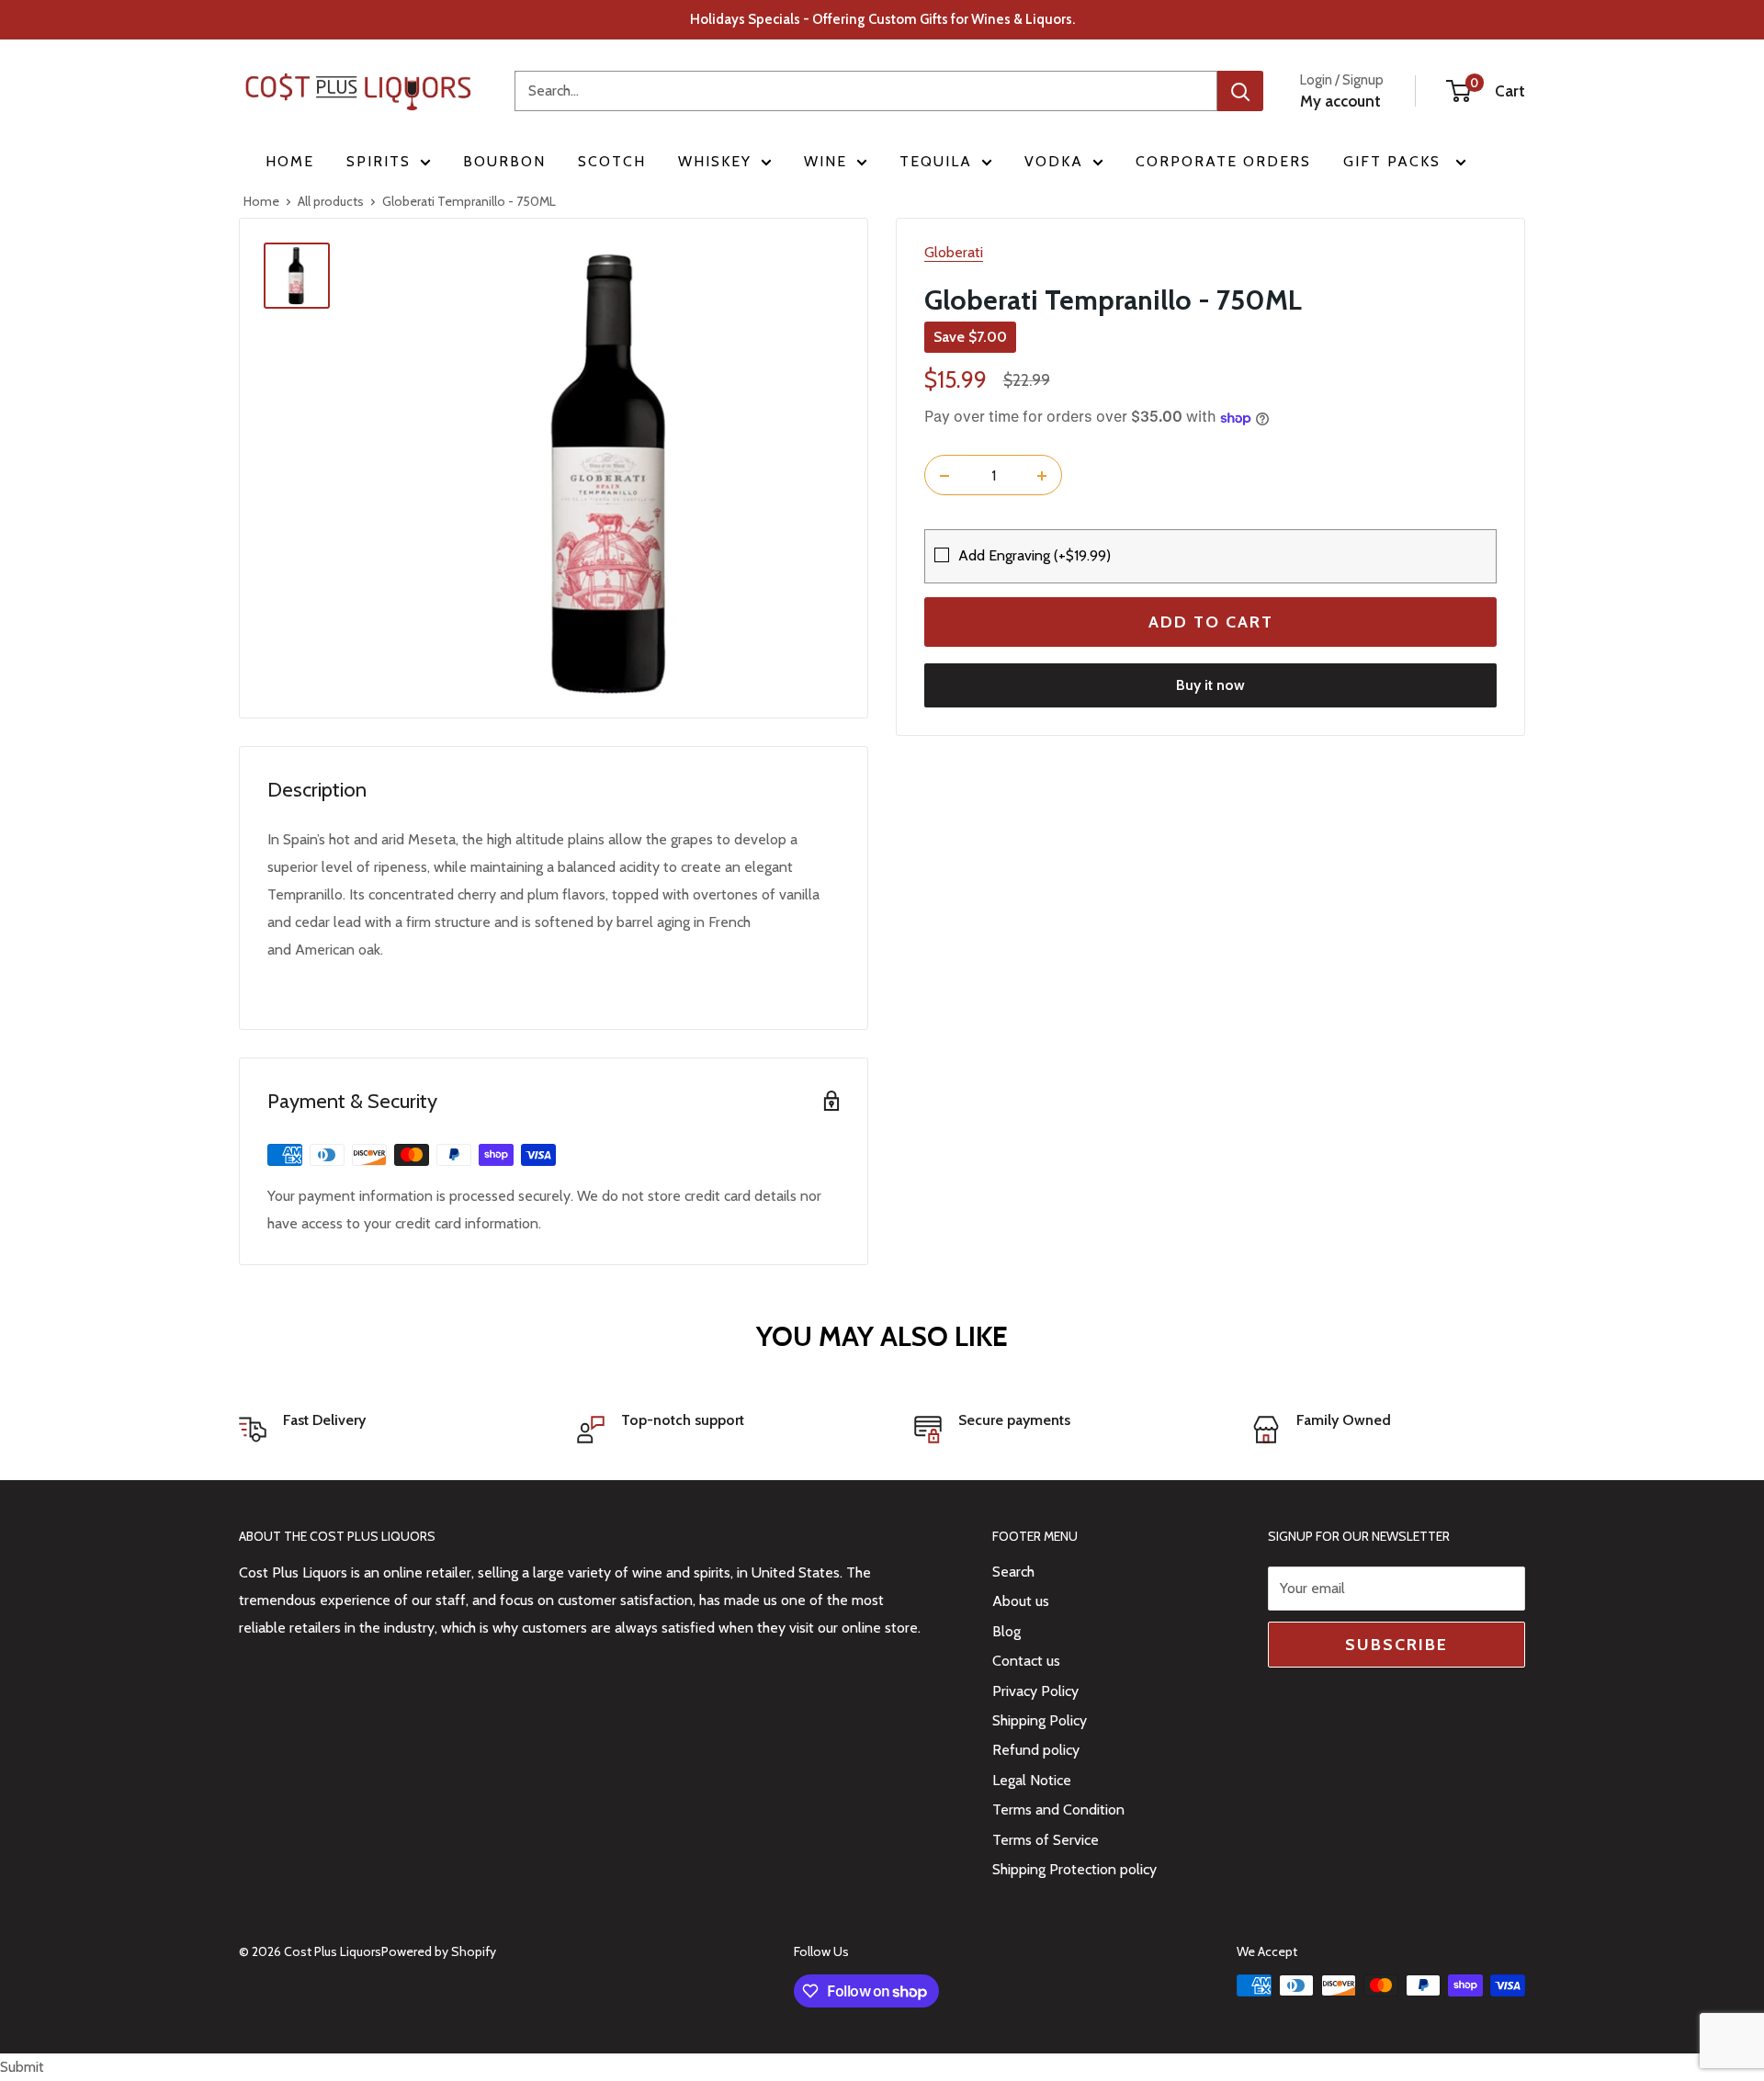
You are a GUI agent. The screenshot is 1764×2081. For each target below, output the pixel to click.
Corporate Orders (1223, 161)
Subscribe (1396, 1645)
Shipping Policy (1040, 1720)
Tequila (936, 161)
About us (1021, 1601)
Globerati (954, 252)
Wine (825, 161)
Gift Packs (1395, 161)
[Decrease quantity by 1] (944, 476)
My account (1340, 101)
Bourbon (504, 161)
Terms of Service (1046, 1840)
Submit (22, 2067)
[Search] (1240, 91)
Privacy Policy (1035, 1691)
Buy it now (1210, 686)
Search (1013, 1572)
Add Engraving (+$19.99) (1035, 555)
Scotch (612, 161)
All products (331, 201)
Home (290, 161)
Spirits (379, 161)
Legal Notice (1032, 1780)
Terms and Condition (1058, 1810)
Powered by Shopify (439, 1951)
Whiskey (715, 161)
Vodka (1054, 161)
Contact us (1026, 1661)
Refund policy (1036, 1750)
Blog (1006, 1631)
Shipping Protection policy (1074, 1869)
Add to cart (1211, 623)
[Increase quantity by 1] (1042, 476)
